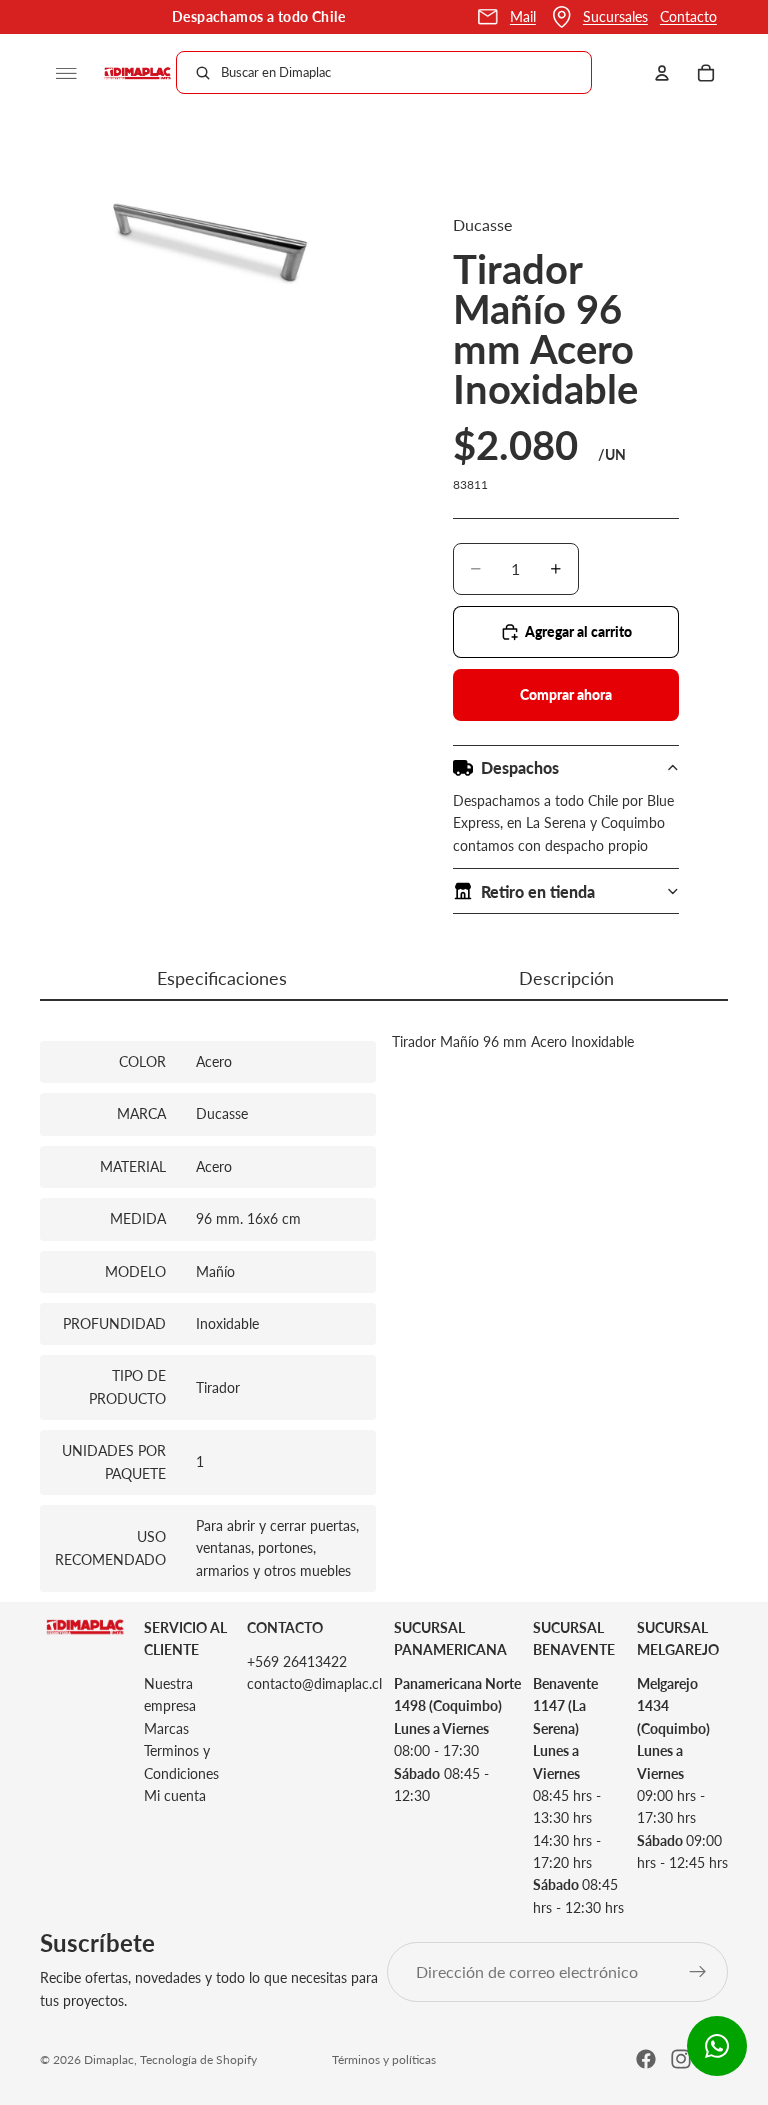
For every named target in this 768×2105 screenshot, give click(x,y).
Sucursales (615, 16)
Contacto (688, 16)
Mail (523, 16)
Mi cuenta (175, 1795)
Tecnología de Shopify (198, 2059)
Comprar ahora (566, 694)
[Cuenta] (662, 73)
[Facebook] (646, 2059)
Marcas (166, 1728)
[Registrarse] (698, 1972)
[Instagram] (681, 2059)
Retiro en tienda (538, 891)
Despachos (520, 767)
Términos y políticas (384, 2059)
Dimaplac (109, 2059)
